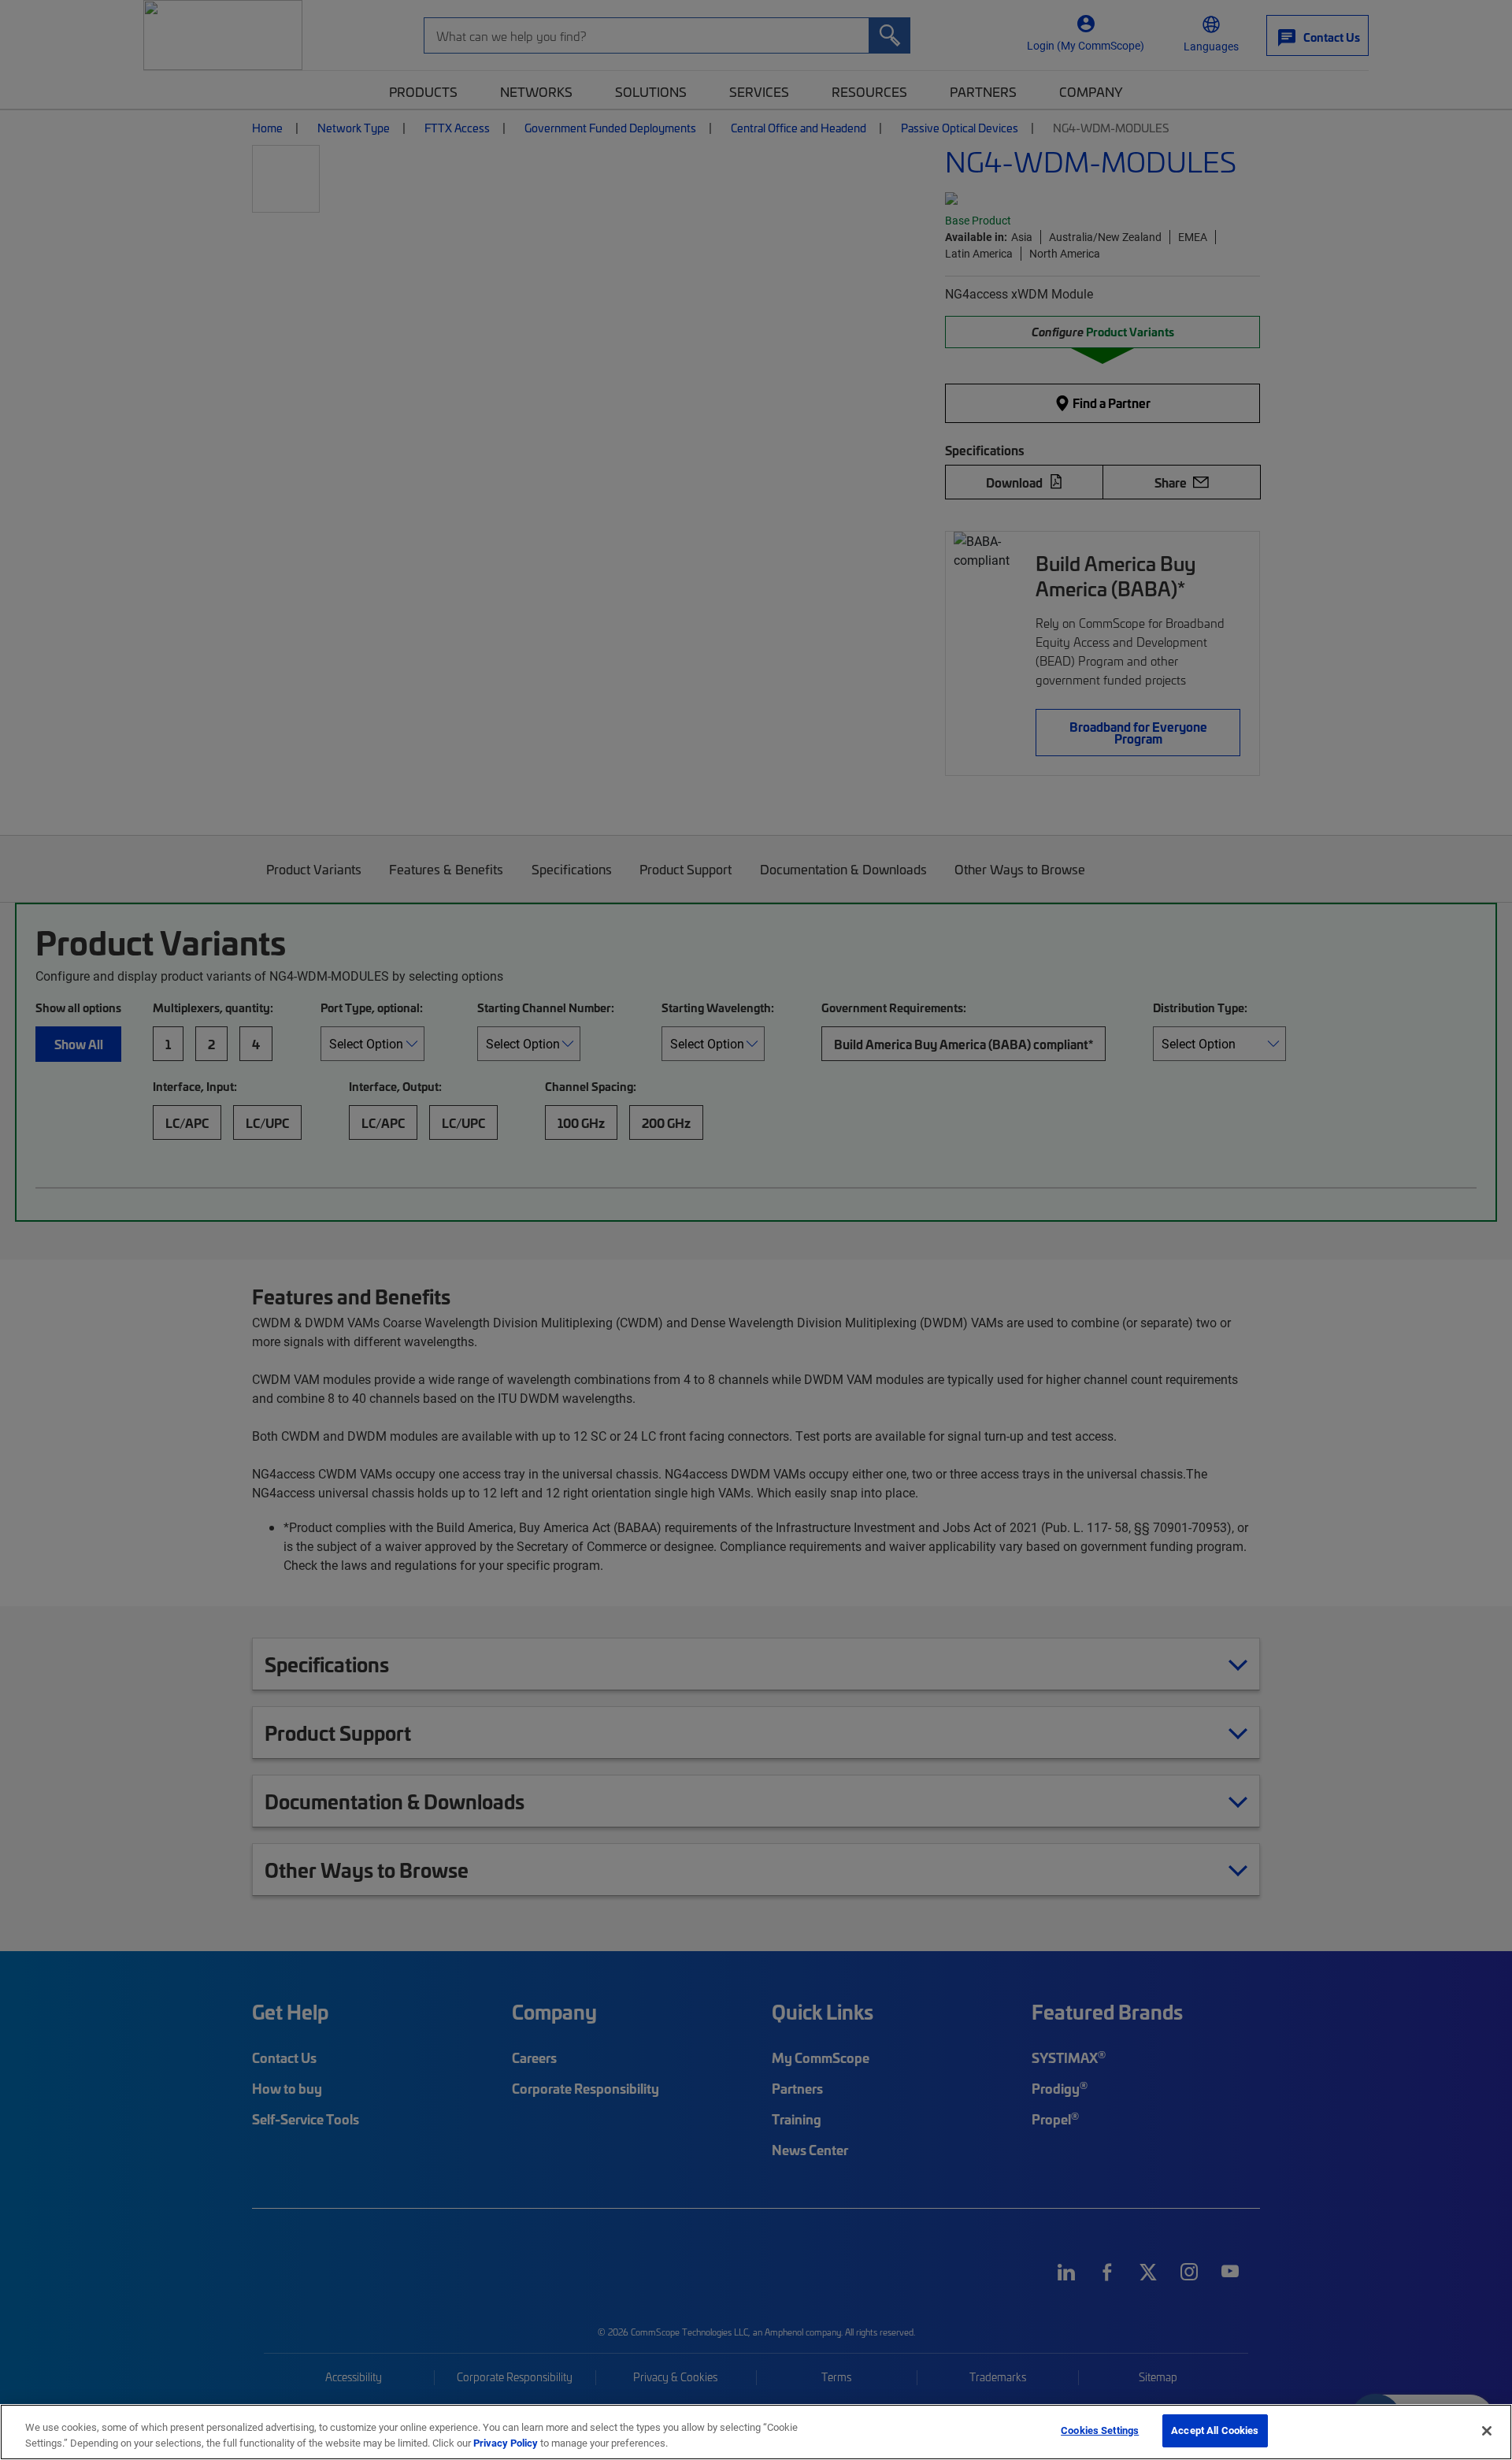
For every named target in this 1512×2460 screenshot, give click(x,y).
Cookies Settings (1100, 2430)
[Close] (1487, 2431)
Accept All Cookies (1215, 2430)
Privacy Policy (506, 2443)
